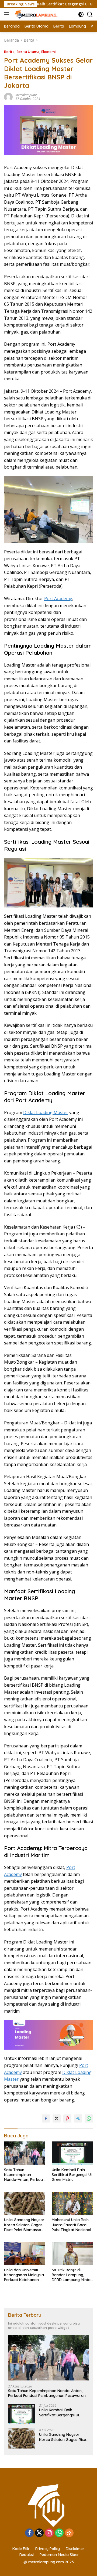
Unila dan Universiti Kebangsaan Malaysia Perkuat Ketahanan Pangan (24, 2275)
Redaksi (27, 2555)
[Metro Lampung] (36, 14)
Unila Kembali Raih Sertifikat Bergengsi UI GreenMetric (72, 2175)
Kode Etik (21, 2549)
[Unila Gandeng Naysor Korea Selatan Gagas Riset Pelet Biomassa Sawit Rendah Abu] (25, 2203)
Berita (9, 52)
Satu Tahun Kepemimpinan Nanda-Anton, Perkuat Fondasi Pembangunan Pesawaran (25, 2175)
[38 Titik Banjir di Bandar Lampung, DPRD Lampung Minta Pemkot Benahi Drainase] (72, 2253)
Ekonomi (48, 52)
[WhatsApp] (59, 2533)
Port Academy (58, 598)
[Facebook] (29, 2533)
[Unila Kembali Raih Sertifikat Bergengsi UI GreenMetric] (72, 2153)
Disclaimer (75, 2549)
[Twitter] (39, 2533)
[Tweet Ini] (57, 2118)
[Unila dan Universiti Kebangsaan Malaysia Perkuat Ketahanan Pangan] (25, 2253)
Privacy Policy (48, 2549)
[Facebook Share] (46, 2118)
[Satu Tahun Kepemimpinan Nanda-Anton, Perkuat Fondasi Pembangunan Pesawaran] (25, 2153)
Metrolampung (26, 95)
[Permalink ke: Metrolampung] (8, 96)
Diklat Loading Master (46, 1112)
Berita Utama (28, 52)
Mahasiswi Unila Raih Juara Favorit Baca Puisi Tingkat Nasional (71, 2225)
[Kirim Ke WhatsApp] (89, 2118)
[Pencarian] (90, 14)
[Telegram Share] (78, 2118)
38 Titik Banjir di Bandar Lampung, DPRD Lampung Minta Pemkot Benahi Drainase (71, 2275)
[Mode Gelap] (81, 14)
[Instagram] (49, 2533)
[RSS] (69, 2533)
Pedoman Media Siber (59, 2555)
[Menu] (8, 14)
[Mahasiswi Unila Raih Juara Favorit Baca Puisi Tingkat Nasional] (72, 2203)
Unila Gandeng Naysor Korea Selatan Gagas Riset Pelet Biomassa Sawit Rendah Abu (24, 2225)
